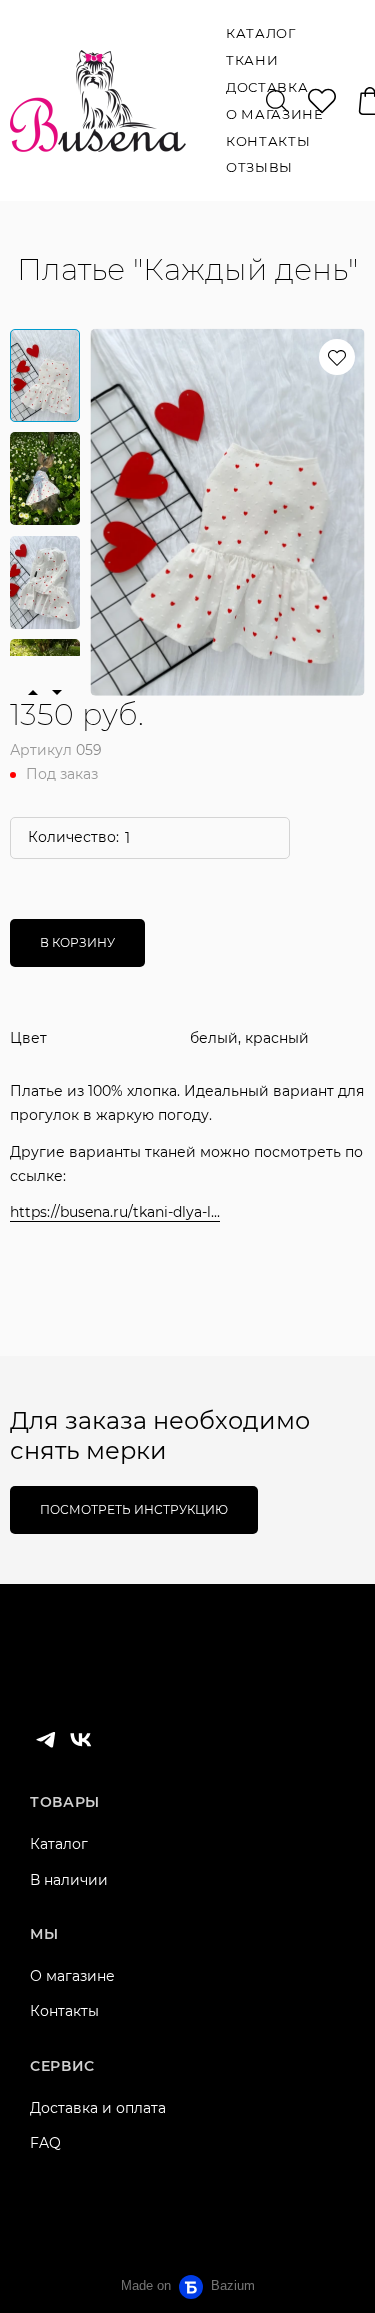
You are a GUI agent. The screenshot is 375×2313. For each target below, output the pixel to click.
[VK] (81, 1740)
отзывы (259, 167)
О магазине (72, 1976)
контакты (268, 141)
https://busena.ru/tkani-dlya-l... (115, 1212)
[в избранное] (337, 357)
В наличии (69, 1880)
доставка (267, 87)
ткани (252, 60)
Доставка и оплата (98, 2108)
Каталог (59, 1844)
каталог (261, 33)
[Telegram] (46, 1740)
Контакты (64, 2011)
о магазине (275, 114)
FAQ (45, 2143)
